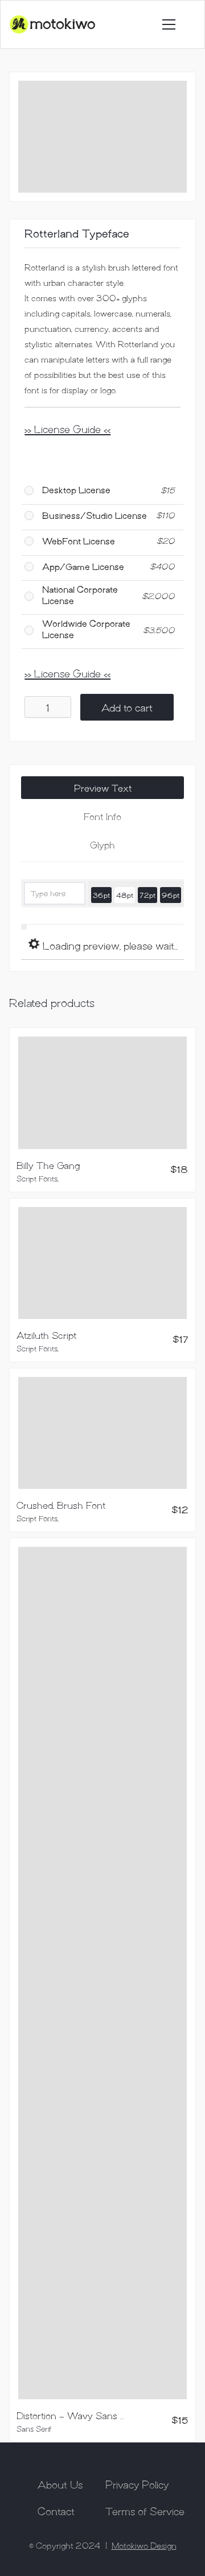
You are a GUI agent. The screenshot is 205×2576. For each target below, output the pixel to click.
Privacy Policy (137, 2484)
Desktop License (76, 490)
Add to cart (127, 707)
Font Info (102, 816)
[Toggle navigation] (169, 24)
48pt (125, 895)
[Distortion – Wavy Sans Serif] (102, 1973)
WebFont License (79, 541)
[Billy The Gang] (102, 1093)
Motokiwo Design (144, 2545)
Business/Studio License (95, 515)
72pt (147, 895)
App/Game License (83, 566)
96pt (171, 895)
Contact (56, 2511)
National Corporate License (80, 594)
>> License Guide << (67, 428)
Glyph (102, 844)
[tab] (102, 788)
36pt (101, 895)
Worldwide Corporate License (86, 629)
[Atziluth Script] (102, 1263)
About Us (60, 2484)
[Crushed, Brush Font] (102, 1433)
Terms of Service (145, 2511)
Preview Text (103, 788)
